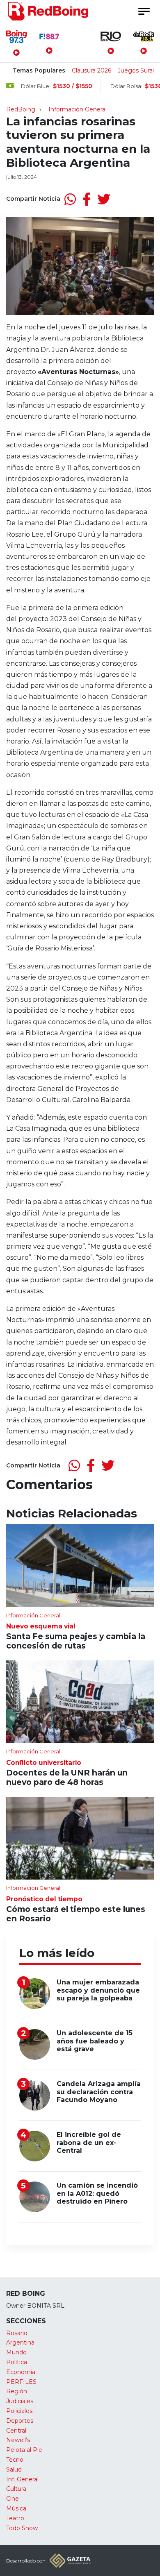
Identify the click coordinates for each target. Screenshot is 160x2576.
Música (16, 2508)
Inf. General (22, 2479)
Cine (13, 2499)
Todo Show (22, 2528)
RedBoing (21, 109)
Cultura (16, 2489)
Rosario (17, 2333)
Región (17, 2391)
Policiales (19, 2411)
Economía (21, 2372)
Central (16, 2431)
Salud (14, 2469)
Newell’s (18, 2440)
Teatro (15, 2518)
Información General (78, 109)
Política (17, 2362)
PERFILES (21, 2382)
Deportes (20, 2421)
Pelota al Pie (24, 2450)
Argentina (20, 2342)
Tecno (15, 2460)
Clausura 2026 (91, 70)
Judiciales (20, 2401)
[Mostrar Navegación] (144, 11)
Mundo (16, 2352)
